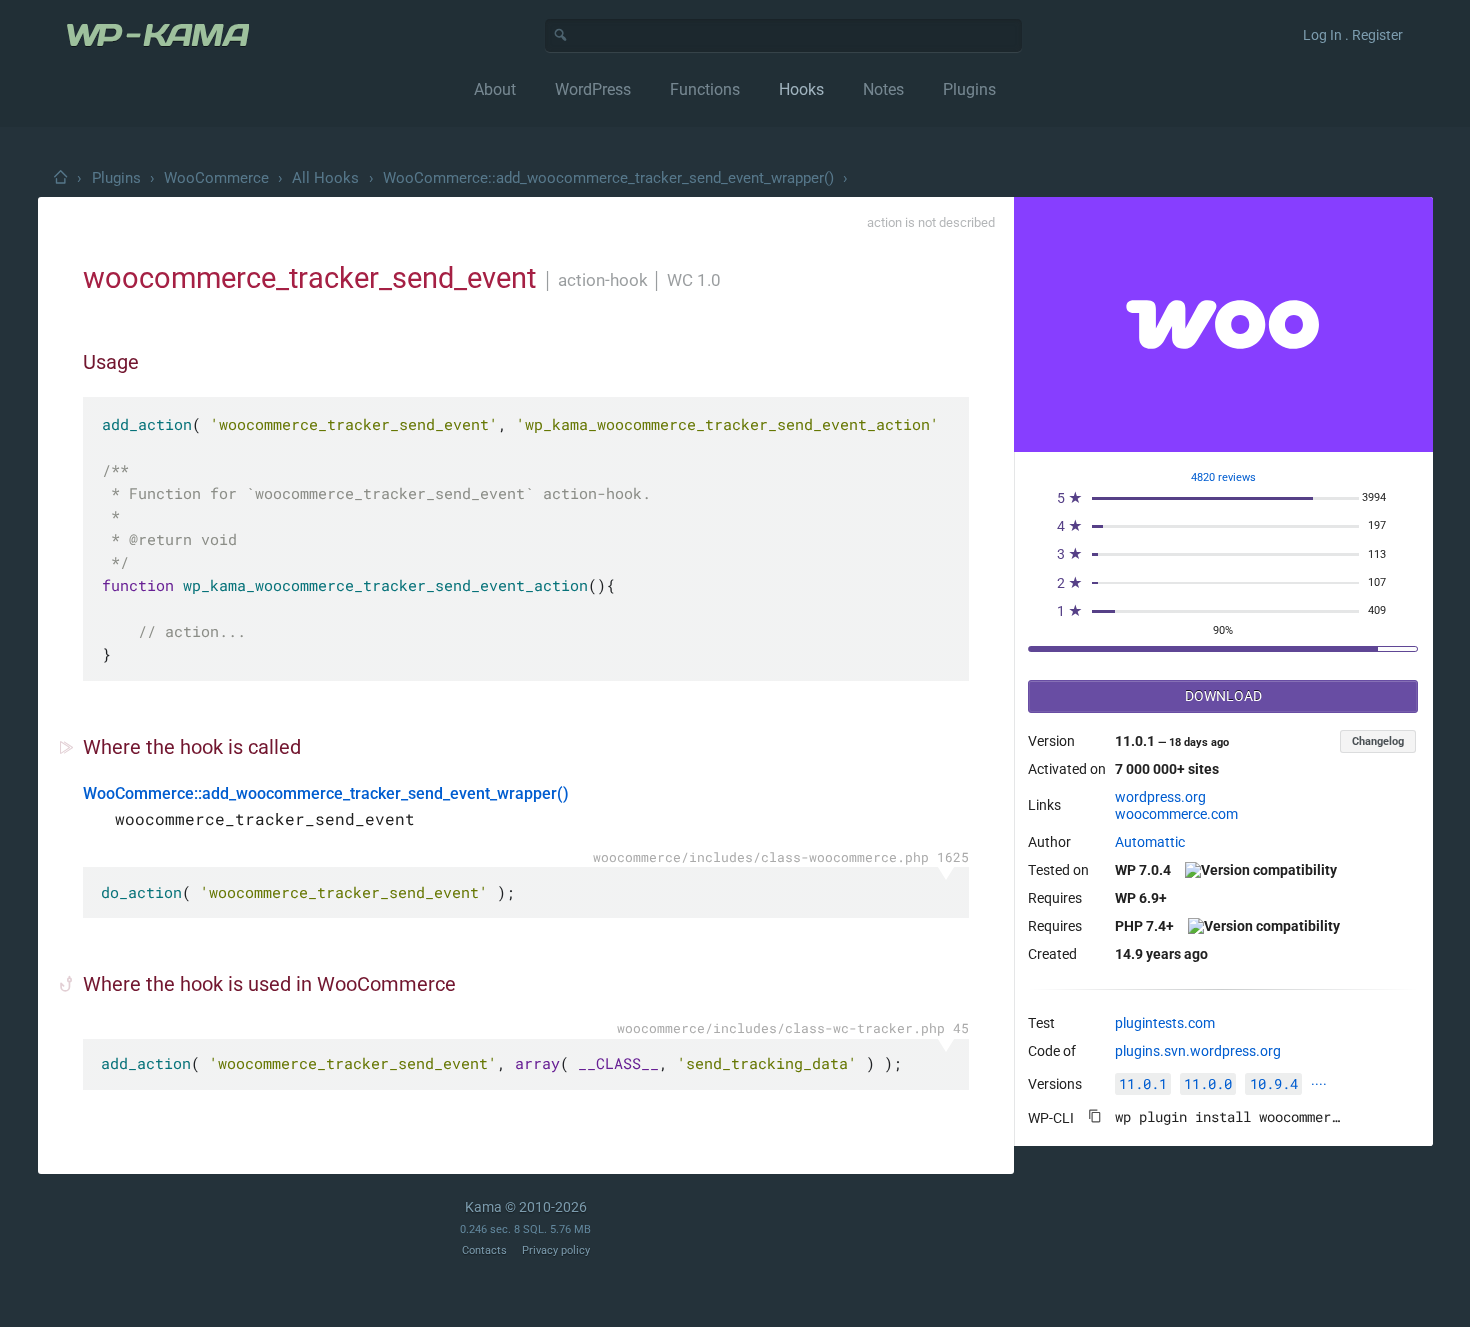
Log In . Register (1353, 35)
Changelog (1378, 741)
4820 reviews (1223, 477)
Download (1223, 696)
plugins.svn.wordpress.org (1198, 1051)
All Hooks (325, 178)
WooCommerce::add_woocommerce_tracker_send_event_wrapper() (608, 178)
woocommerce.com (1176, 814)
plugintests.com (1165, 1023)
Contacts (484, 1250)
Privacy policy (556, 1250)
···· (1319, 1084)
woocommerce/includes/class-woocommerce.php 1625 (781, 857)
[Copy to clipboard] (1095, 1116)
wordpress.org (1160, 797)
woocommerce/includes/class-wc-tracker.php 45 (793, 1028)
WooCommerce (216, 178)
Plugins (116, 178)
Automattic (1150, 842)
